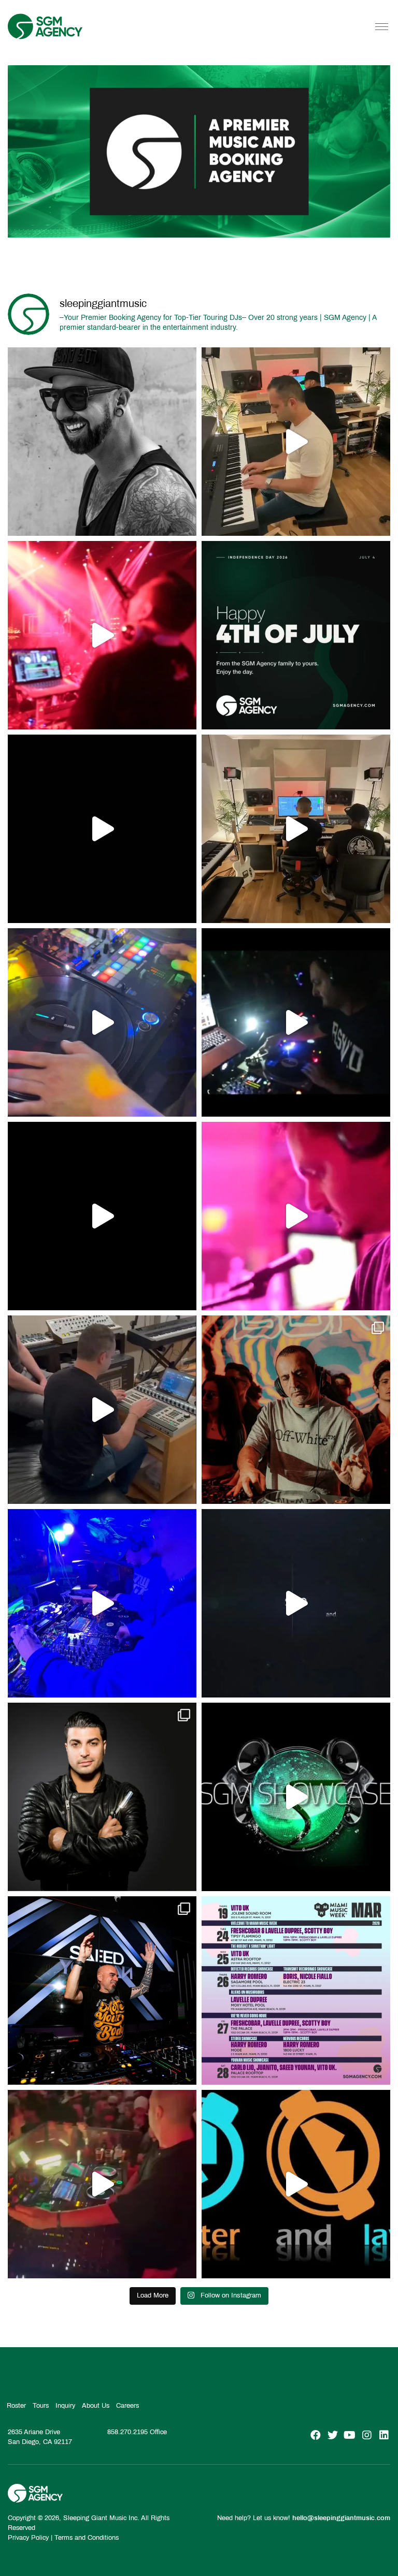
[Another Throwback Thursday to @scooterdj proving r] (102, 635)
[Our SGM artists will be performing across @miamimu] (296, 1990)
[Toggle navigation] (382, 26)
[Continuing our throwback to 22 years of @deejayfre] (102, 1216)
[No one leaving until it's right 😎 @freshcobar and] (296, 829)
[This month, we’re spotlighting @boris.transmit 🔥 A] (296, 1410)
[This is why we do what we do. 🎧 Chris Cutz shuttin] (102, 1022)
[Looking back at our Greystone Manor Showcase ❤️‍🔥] (296, 1797)
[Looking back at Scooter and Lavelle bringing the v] (296, 2184)
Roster (16, 2406)
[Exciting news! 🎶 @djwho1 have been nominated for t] (102, 1797)
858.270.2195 (127, 2432)
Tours (41, 2406)
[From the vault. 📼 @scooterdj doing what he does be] (102, 829)
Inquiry (65, 2406)
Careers (127, 2406)
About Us (96, 2406)
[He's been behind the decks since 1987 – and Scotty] (102, 442)
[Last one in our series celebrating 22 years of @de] (296, 1022)
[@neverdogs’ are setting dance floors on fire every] (102, 2184)
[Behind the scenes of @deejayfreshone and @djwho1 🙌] (296, 442)
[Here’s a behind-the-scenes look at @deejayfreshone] (102, 1410)
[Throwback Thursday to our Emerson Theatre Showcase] (296, 1603)
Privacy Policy (28, 2538)
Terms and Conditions (87, 2538)
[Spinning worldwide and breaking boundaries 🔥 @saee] (102, 1990)
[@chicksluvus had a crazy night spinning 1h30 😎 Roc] (102, 1603)
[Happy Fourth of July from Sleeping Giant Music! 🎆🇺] (296, 635)
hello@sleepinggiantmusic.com (341, 2518)
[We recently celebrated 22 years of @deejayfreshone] (296, 1216)
